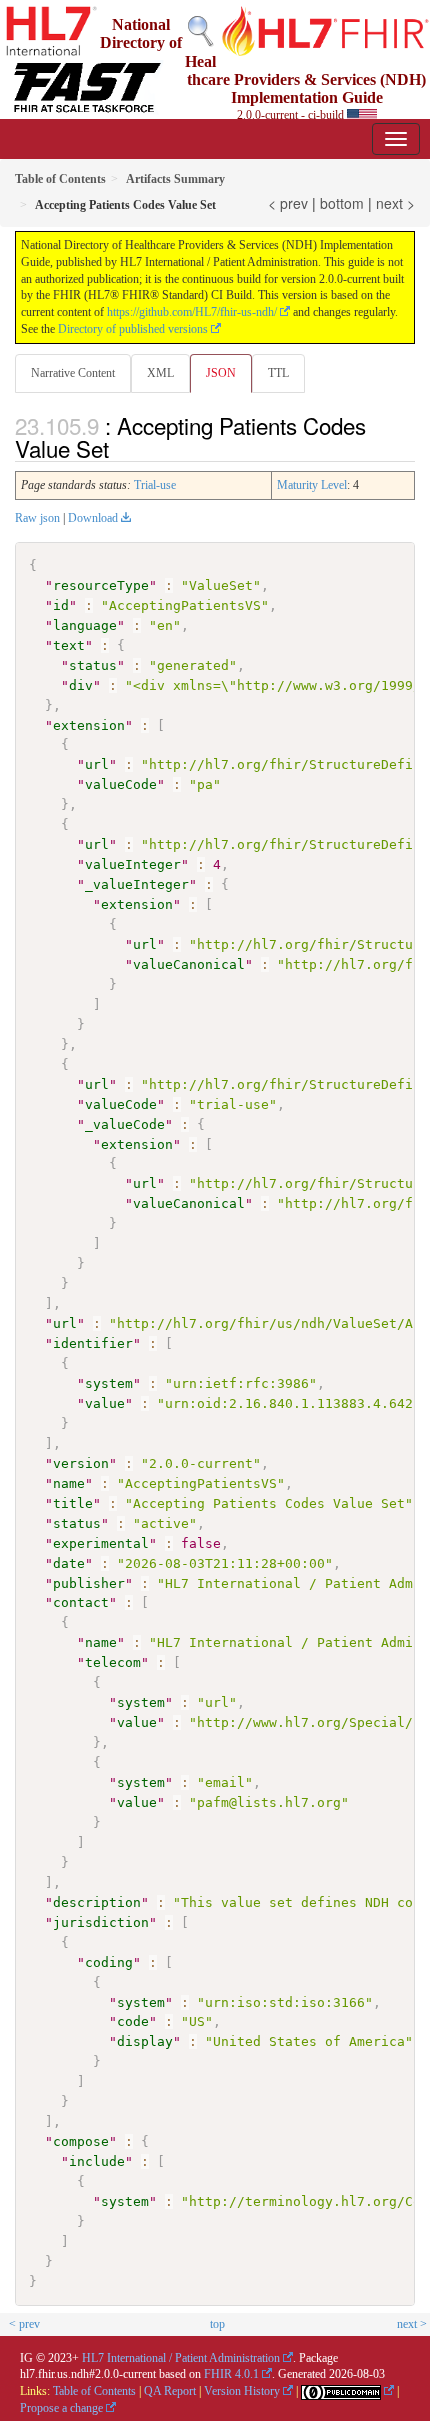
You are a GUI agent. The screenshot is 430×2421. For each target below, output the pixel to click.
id (61, 605)
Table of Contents (94, 2391)
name (69, 1483)
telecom (113, 1662)
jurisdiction (101, 1922)
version (81, 1463)
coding (109, 1962)
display (145, 2041)
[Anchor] (120, 448)
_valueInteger (137, 884)
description (97, 1902)
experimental (101, 1543)
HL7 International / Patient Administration (181, 2358)
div (81, 685)
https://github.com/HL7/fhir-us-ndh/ (192, 312)
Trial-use (155, 485)
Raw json (37, 518)
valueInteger (133, 864)
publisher (89, 1583)
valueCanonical (189, 964)
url (97, 764)
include (97, 2161)
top (217, 2324)
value (105, 1403)
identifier (93, 1343)
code (133, 2021)
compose (81, 2141)
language (85, 625)
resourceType (101, 585)
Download (93, 518)
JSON (221, 373)
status (93, 665)
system (109, 1383)
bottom (342, 203)
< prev (288, 203)
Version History (242, 2391)
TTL (278, 373)
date (69, 1563)
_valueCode (125, 1124)
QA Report (170, 2391)
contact (81, 1602)
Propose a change (61, 2408)
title (73, 1503)
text (69, 645)
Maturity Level (312, 485)
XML (160, 373)
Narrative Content (73, 373)
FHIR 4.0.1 (231, 2374)
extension (89, 725)
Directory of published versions (133, 329)
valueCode (121, 784)
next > (395, 203)
